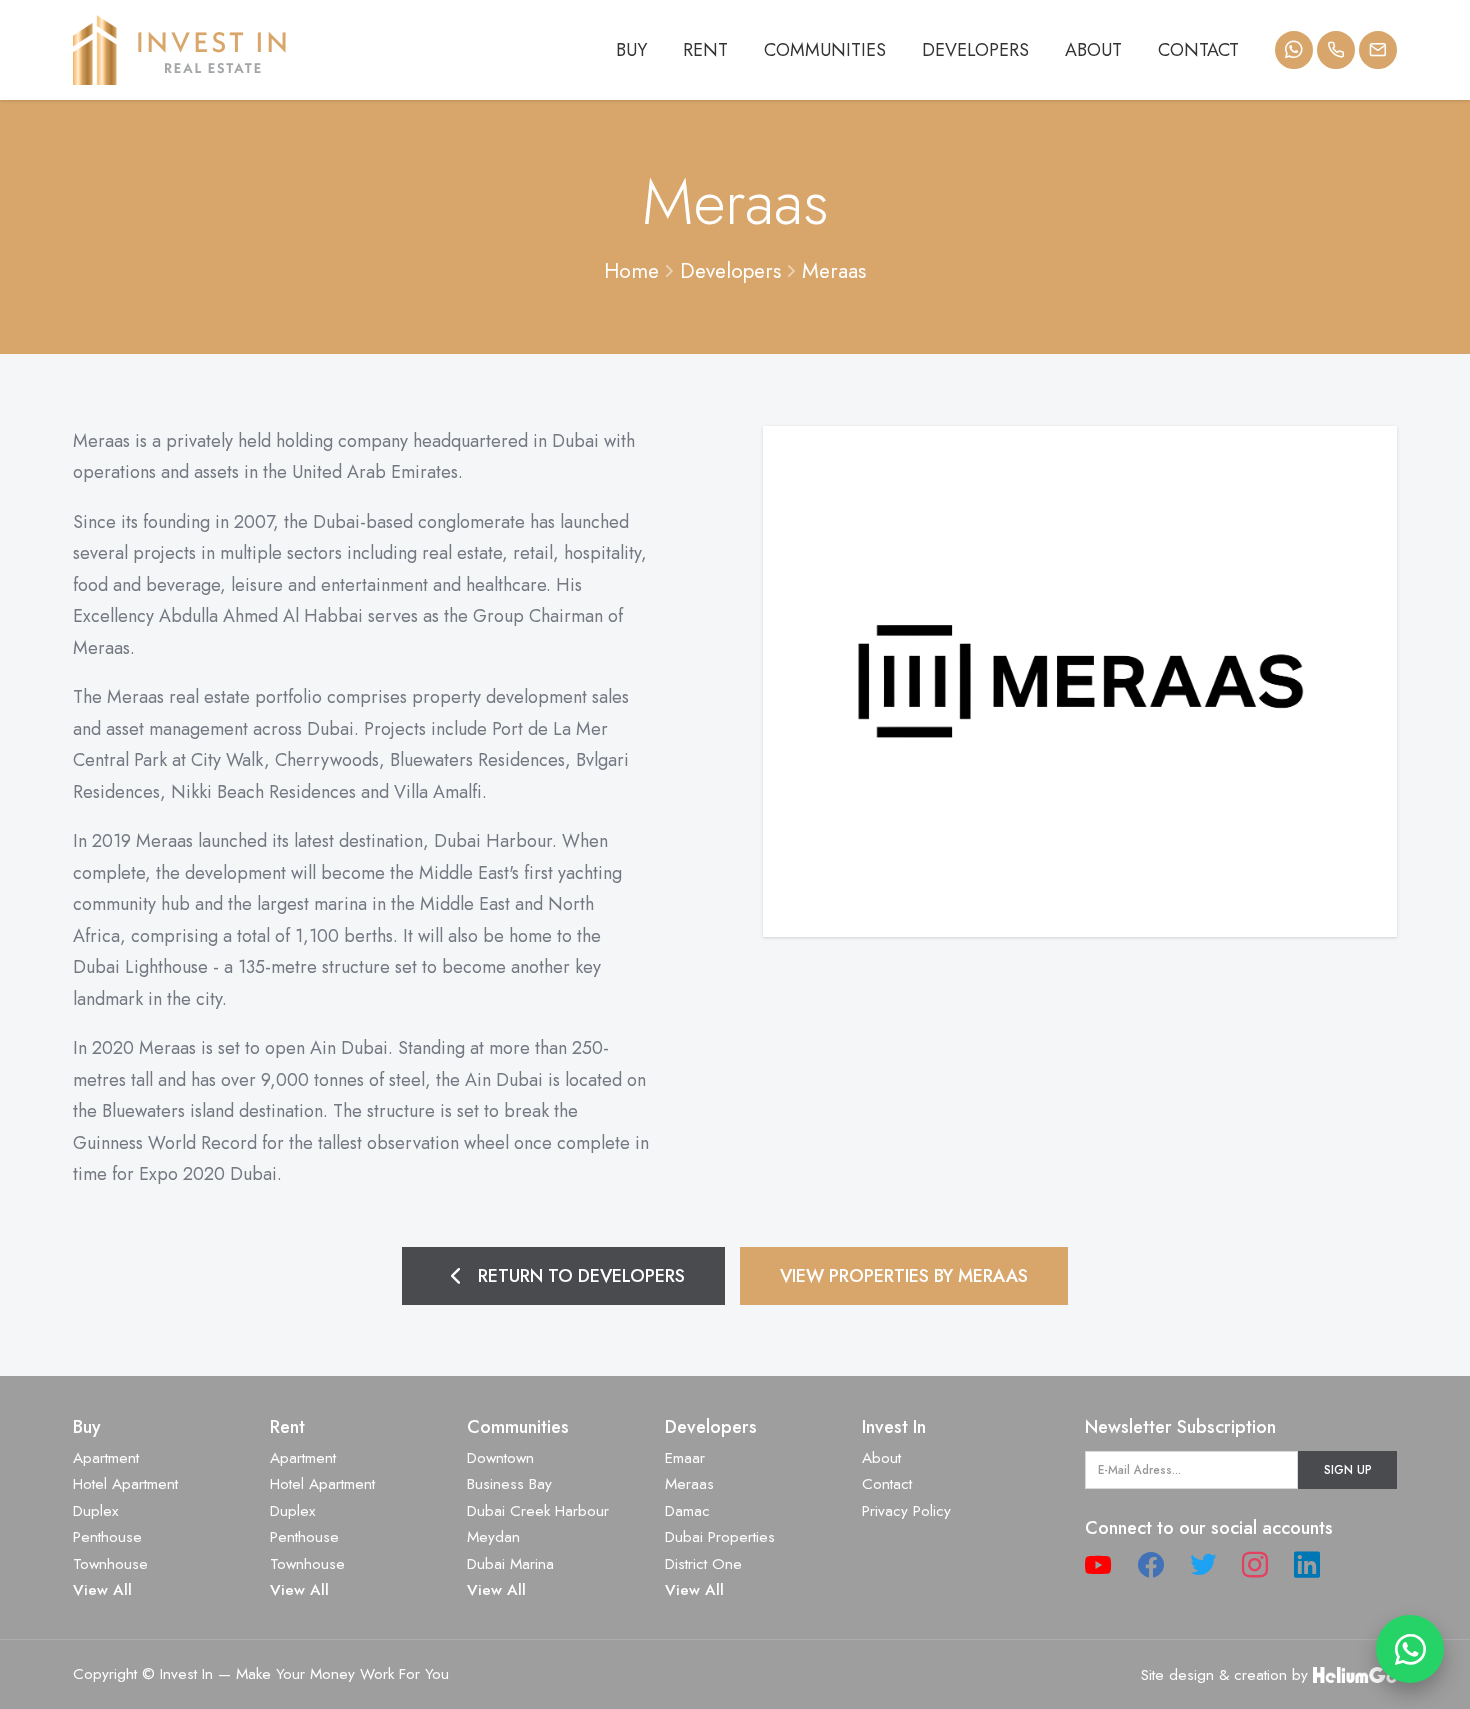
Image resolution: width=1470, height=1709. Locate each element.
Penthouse (107, 1537)
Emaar (685, 1458)
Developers (975, 50)
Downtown (500, 1458)
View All (102, 1590)
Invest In (894, 1427)
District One (703, 1564)
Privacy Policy (906, 1511)
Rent (705, 50)
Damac (687, 1511)
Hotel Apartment (125, 1484)
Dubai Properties (720, 1537)
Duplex (95, 1511)
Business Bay (509, 1484)
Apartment (106, 1458)
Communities (825, 50)
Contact (1198, 50)
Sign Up (1348, 1469)
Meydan (493, 1537)
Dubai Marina (510, 1564)
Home (631, 271)
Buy (631, 50)
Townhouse (110, 1564)
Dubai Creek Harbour (538, 1511)
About (1093, 50)
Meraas (834, 271)
